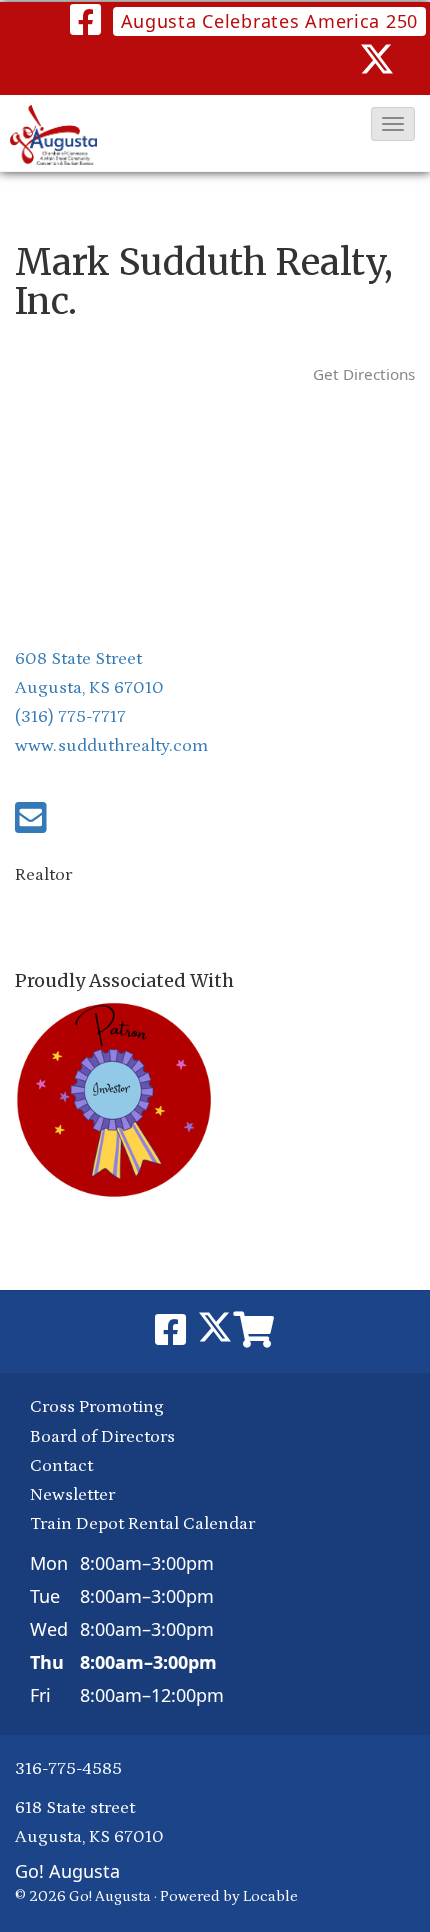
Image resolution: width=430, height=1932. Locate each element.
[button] (393, 124)
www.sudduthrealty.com (111, 746)
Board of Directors (102, 1437)
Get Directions (364, 374)
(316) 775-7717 (70, 717)
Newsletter (72, 1495)
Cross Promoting (97, 1407)
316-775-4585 (68, 1769)
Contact (61, 1466)
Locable (270, 1896)
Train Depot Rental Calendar (142, 1524)
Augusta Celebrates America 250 (270, 21)
